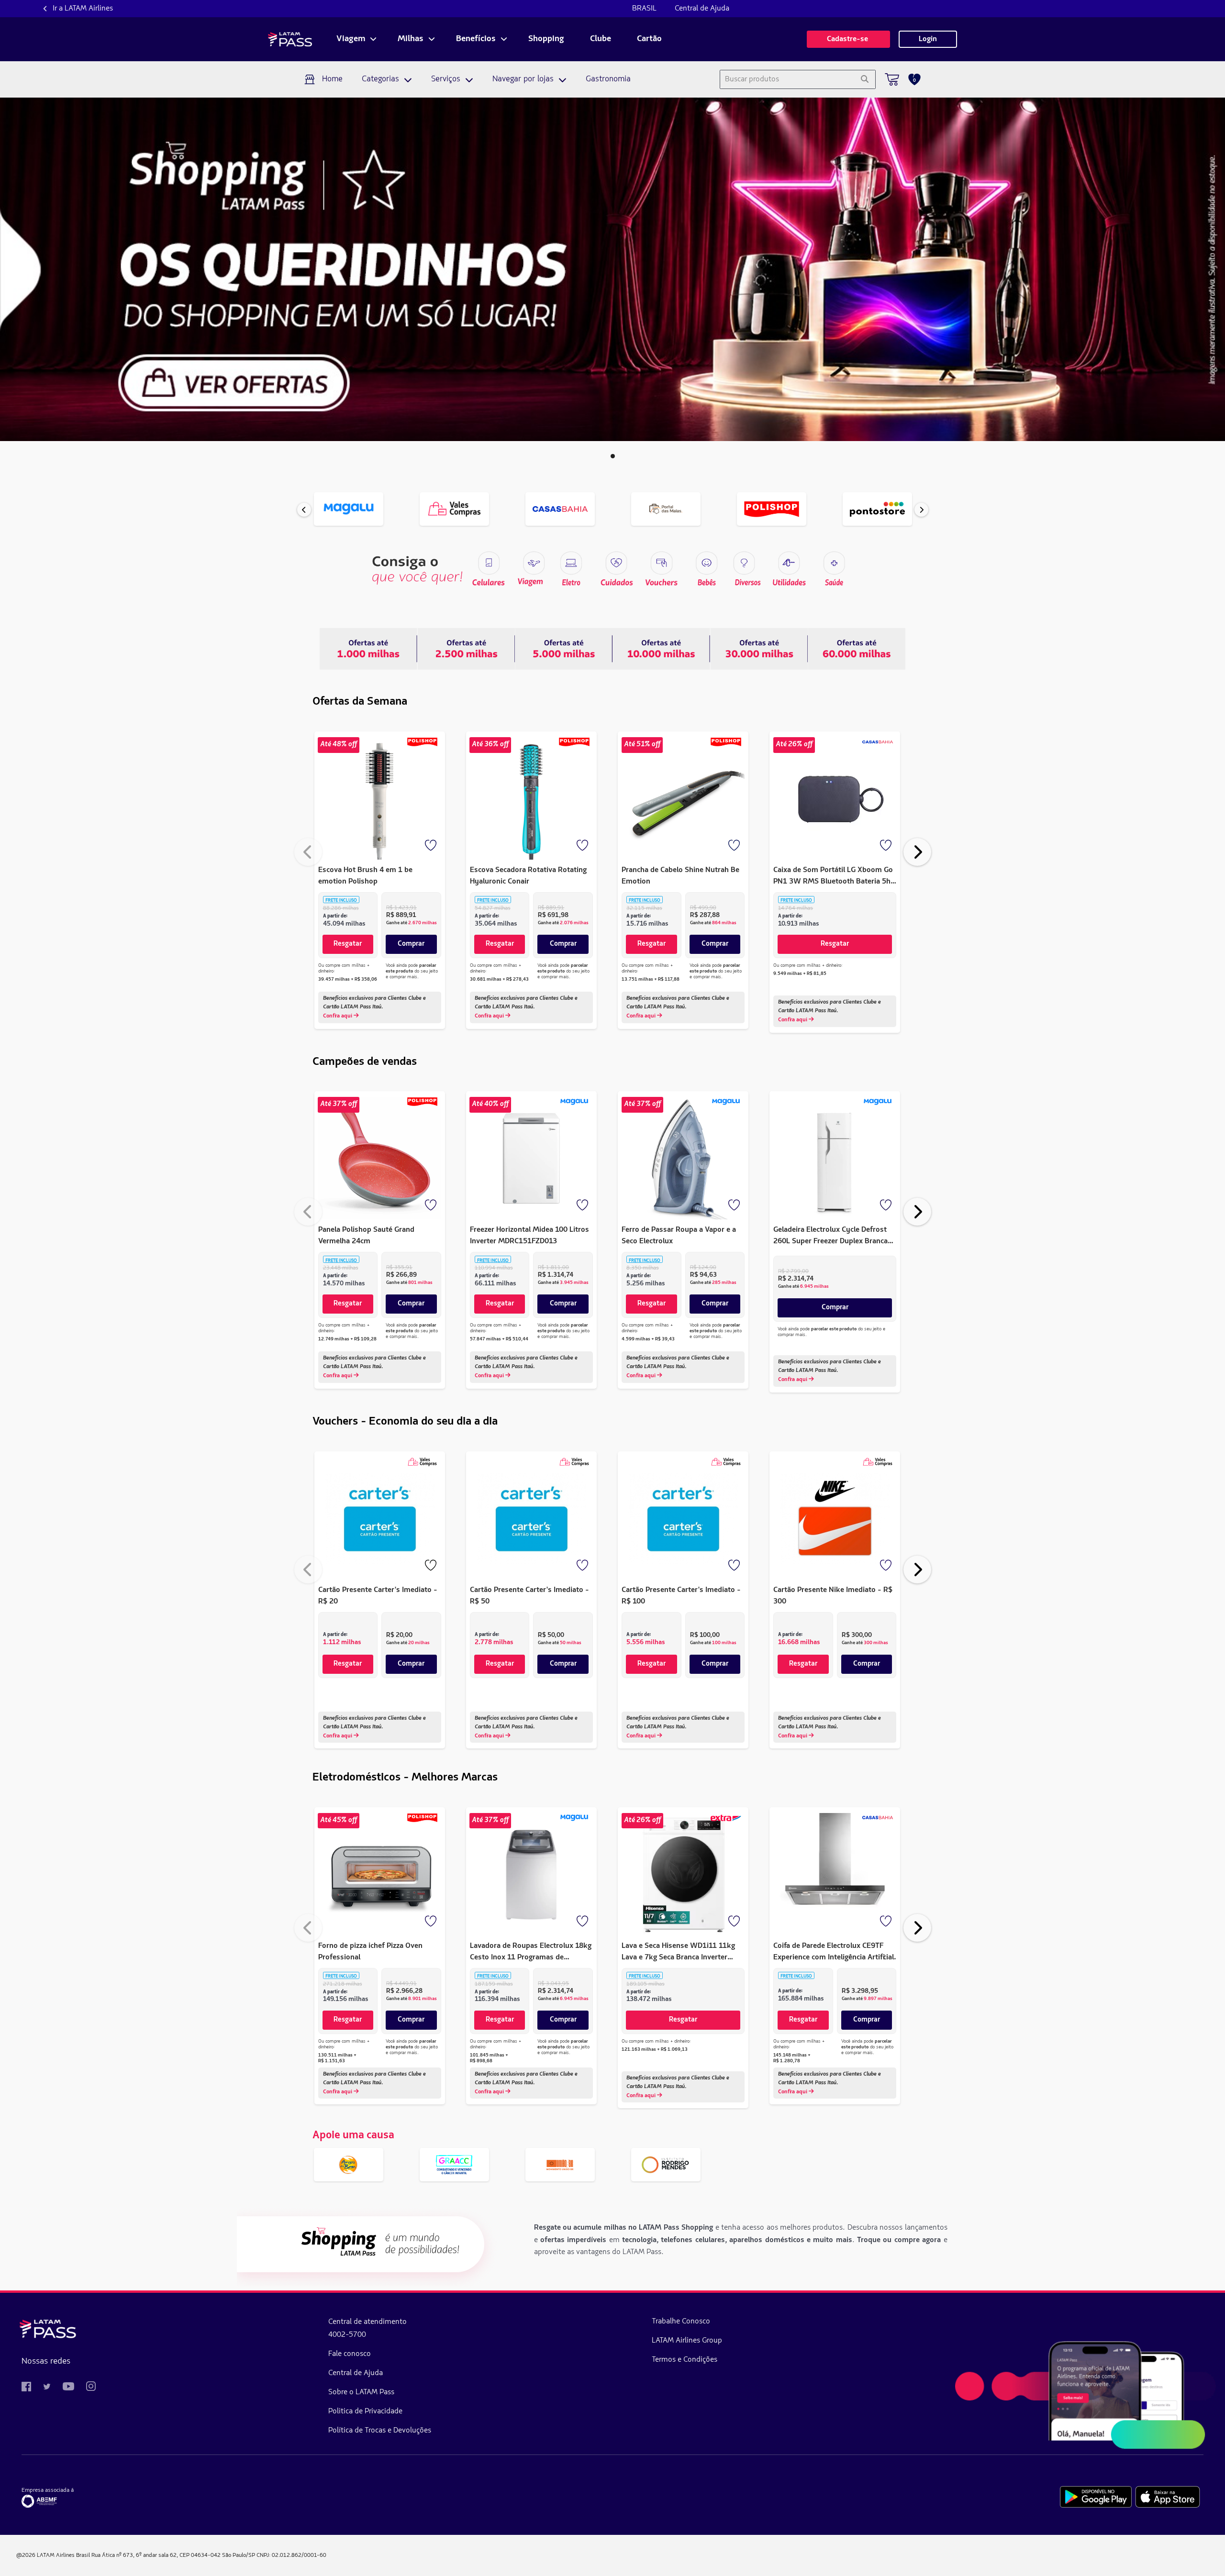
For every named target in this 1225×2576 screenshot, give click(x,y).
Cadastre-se (848, 39)
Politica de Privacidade (365, 2411)
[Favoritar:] (432, 846)
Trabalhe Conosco (681, 2322)
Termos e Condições (685, 2360)
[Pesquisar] (864, 79)
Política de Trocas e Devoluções (380, 2431)
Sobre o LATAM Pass (361, 2392)
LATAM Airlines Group (687, 2341)
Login (928, 39)
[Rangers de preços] (466, 649)
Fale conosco (350, 2354)
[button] (613, 456)
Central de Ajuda (702, 9)
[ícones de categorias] (834, 563)
